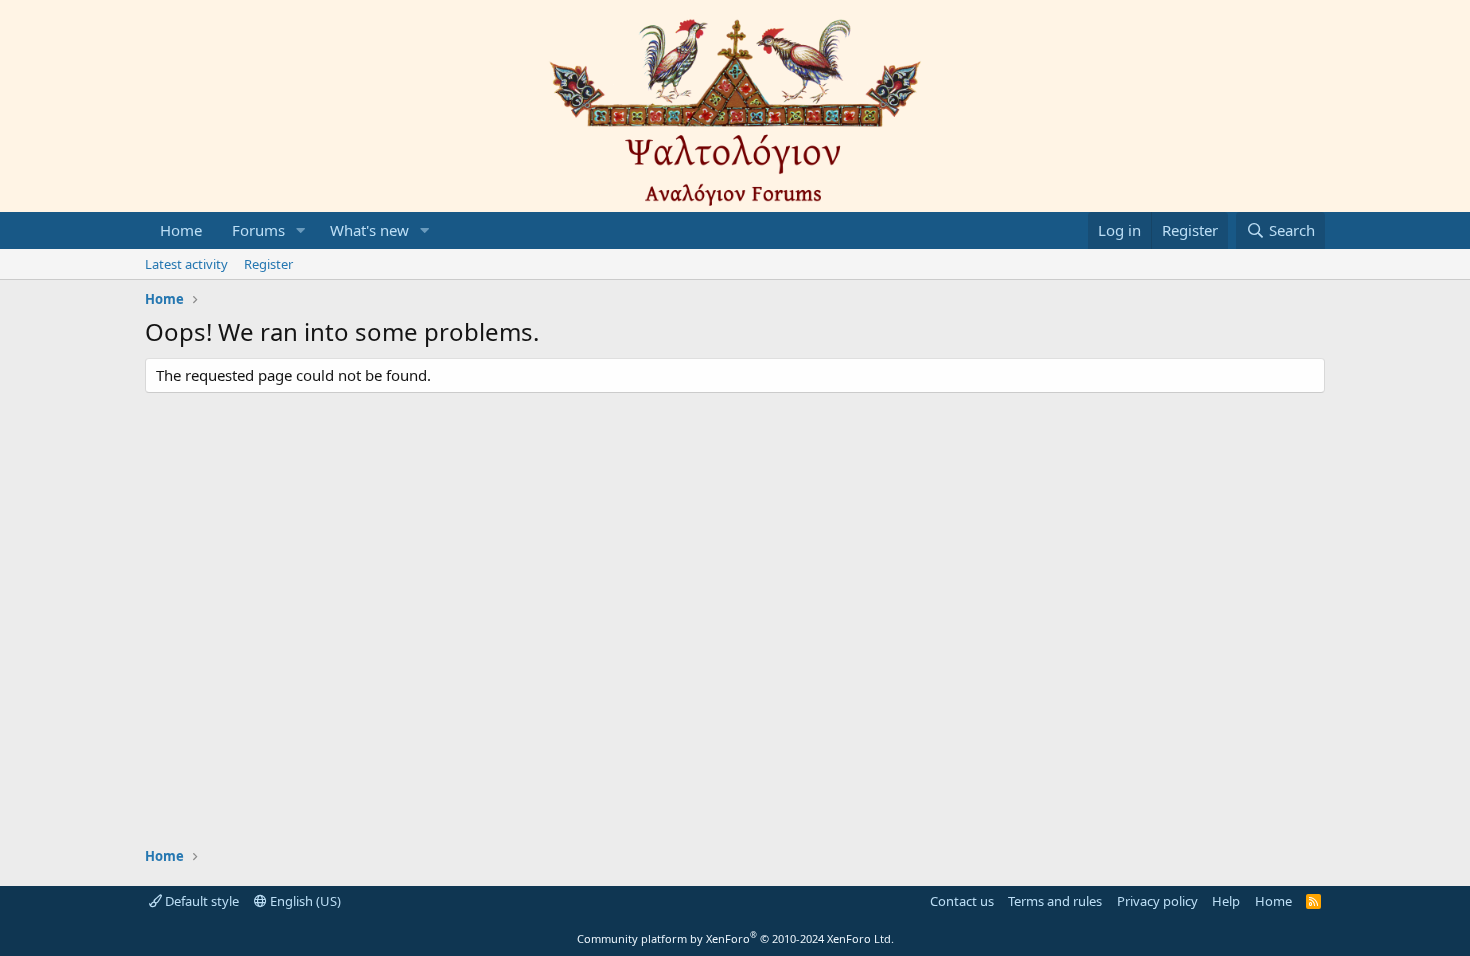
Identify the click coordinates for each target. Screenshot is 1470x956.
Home (181, 230)
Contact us (962, 901)
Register (268, 264)
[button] (301, 230)
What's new (369, 230)
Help (1226, 901)
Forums (258, 230)
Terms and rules (1055, 901)
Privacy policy (1157, 901)
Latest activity (186, 264)
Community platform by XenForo (735, 938)
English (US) (304, 901)
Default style (200, 901)
